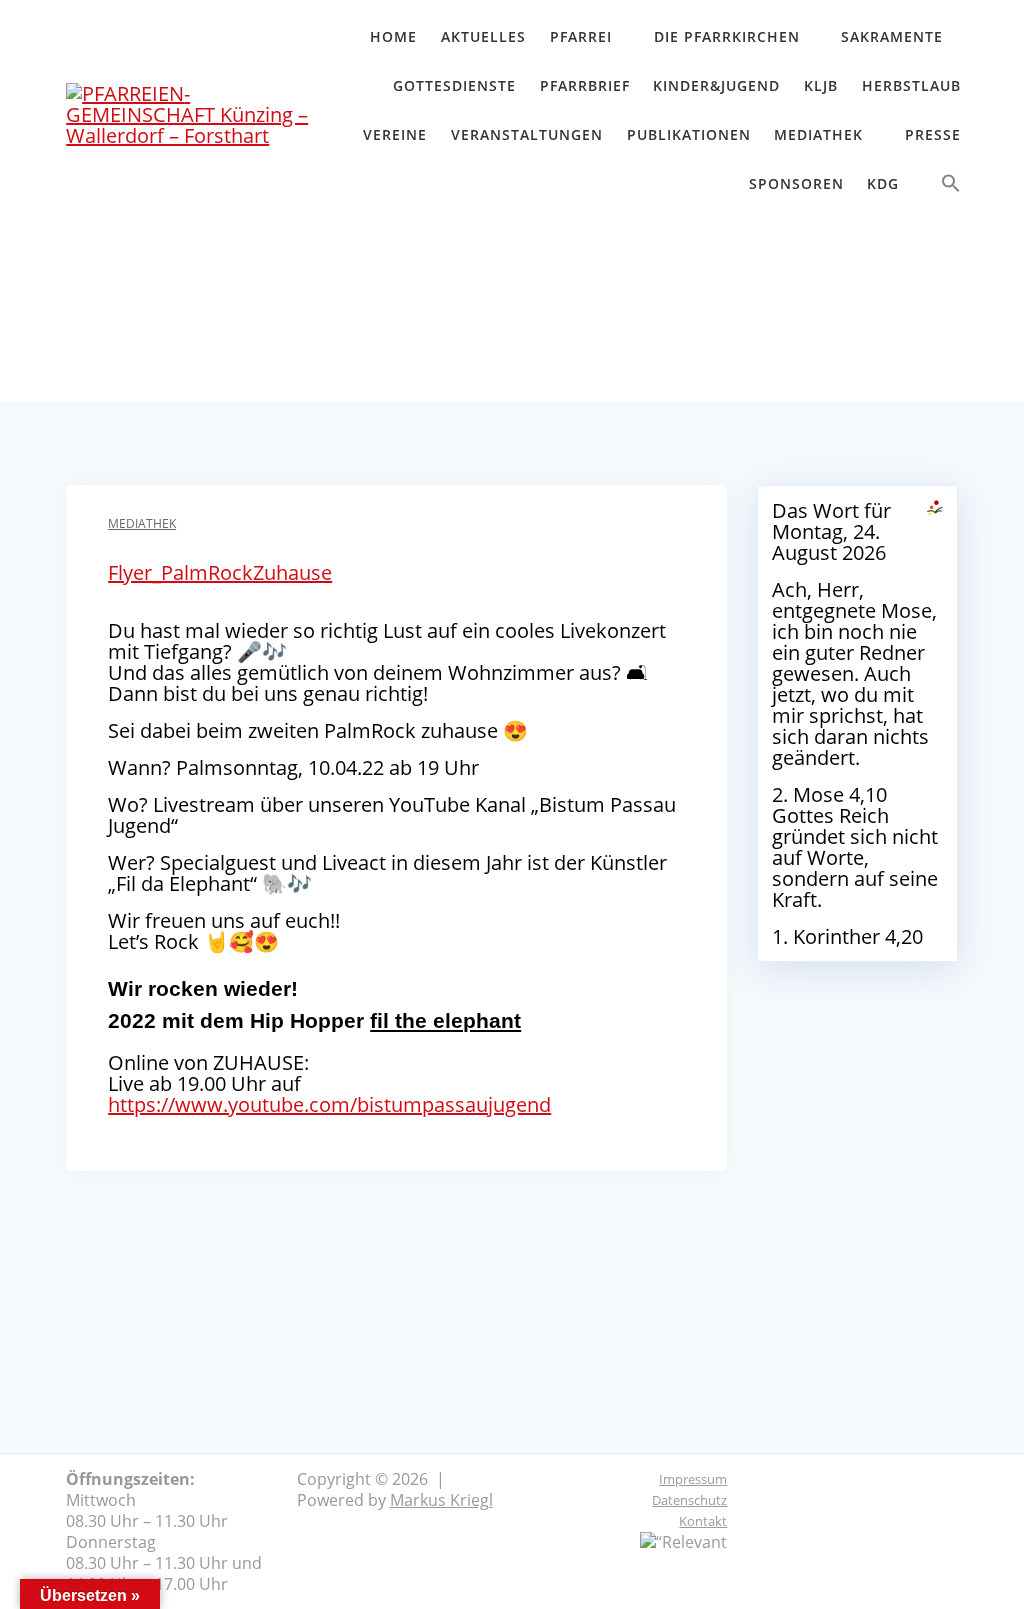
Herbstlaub (911, 85)
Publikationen (689, 134)
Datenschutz (689, 1500)
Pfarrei (581, 36)
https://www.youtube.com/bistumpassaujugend (329, 1104)
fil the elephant (445, 1020)
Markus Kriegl (441, 1500)
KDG (883, 183)
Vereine (395, 134)
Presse (933, 134)
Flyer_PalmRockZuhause (220, 572)
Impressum (693, 1479)
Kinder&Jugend (716, 85)
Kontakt (703, 1521)
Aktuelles (483, 36)
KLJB (821, 85)
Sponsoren (796, 183)
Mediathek (818, 134)
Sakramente (892, 36)
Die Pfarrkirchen (727, 36)
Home (393, 36)
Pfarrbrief (585, 85)
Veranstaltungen (527, 134)
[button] (951, 187)
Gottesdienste (454, 85)
